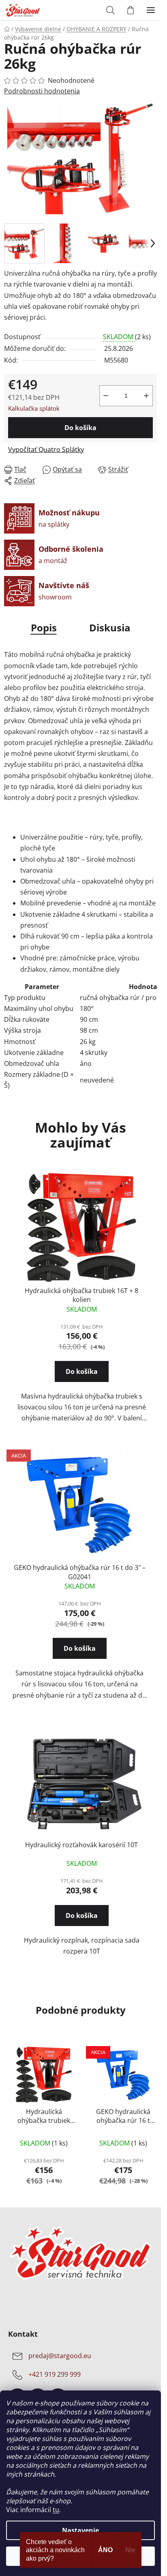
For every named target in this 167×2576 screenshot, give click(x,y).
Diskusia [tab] (110, 628)
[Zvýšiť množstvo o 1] (146, 396)
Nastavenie (80, 2530)
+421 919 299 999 (55, 2374)
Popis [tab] (44, 628)
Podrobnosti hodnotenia (42, 91)
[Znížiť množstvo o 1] (106, 396)
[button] (81, 1374)
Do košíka (80, 428)
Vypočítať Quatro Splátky (46, 449)
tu (56, 2510)
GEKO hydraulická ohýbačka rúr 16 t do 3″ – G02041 (80, 1572)
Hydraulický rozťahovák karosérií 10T (81, 1845)
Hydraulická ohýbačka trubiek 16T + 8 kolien (81, 1295)
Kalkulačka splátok (34, 408)
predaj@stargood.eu (60, 2356)
